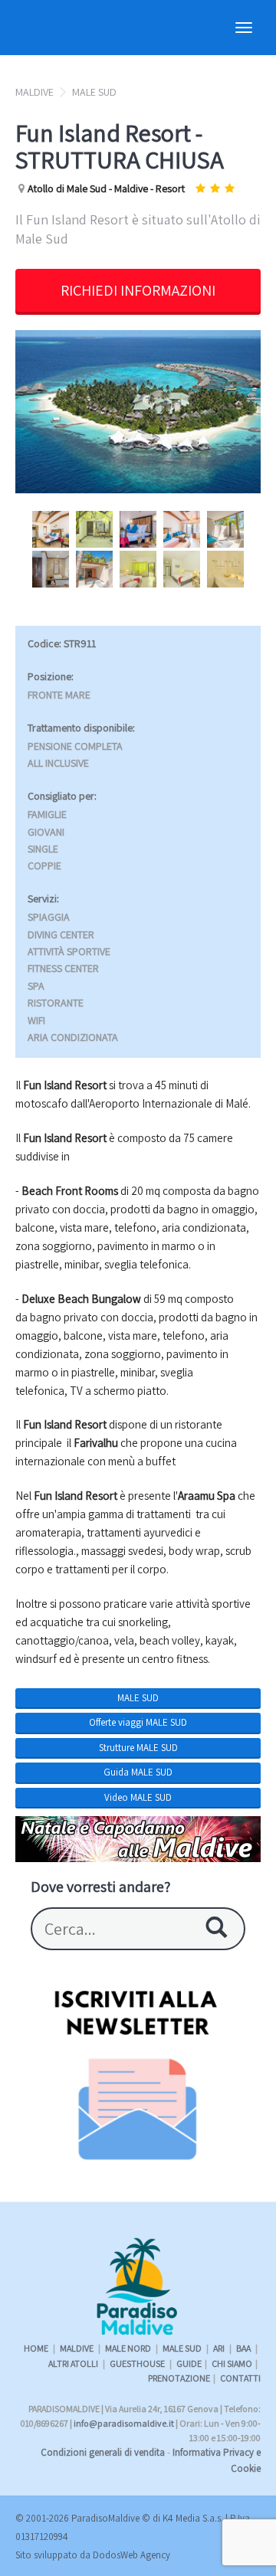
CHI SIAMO (232, 2363)
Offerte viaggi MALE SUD (138, 1722)
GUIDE (189, 2363)
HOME (36, 2348)
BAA (244, 2348)
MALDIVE (34, 92)
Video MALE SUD (138, 1797)
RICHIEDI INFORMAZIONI (138, 290)
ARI (220, 2348)
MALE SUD (94, 92)
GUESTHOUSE (138, 2363)
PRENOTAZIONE (179, 2378)
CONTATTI (240, 2378)
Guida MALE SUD (138, 1772)
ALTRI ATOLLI (74, 2363)
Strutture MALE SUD (138, 1748)
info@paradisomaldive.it (124, 2423)
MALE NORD (129, 2348)
